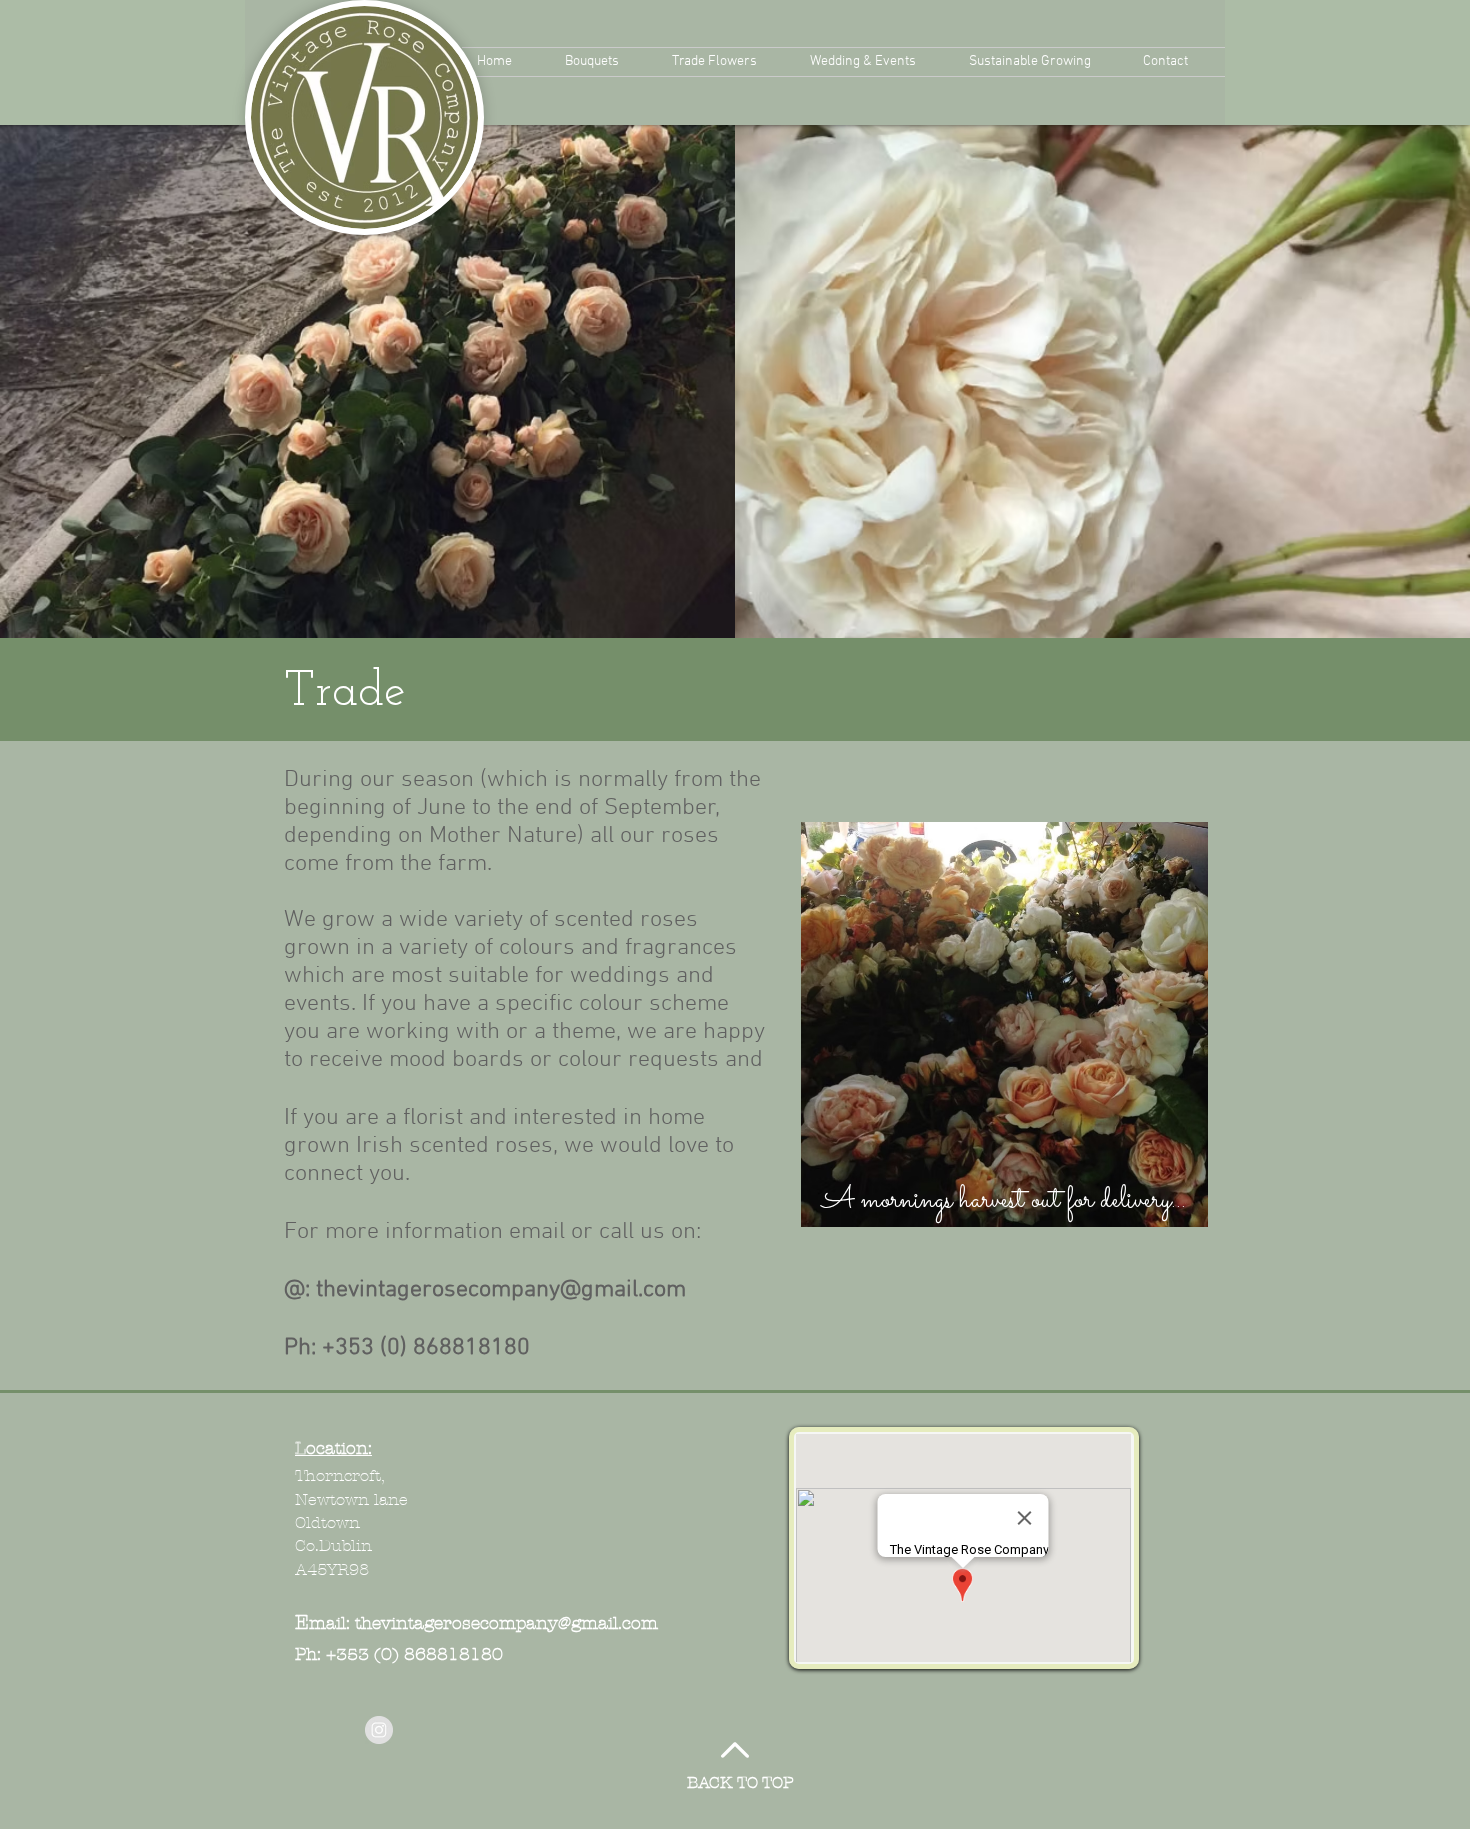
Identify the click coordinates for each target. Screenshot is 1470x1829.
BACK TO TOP (740, 1782)
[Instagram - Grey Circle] (379, 1730)
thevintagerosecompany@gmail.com (501, 1290)
